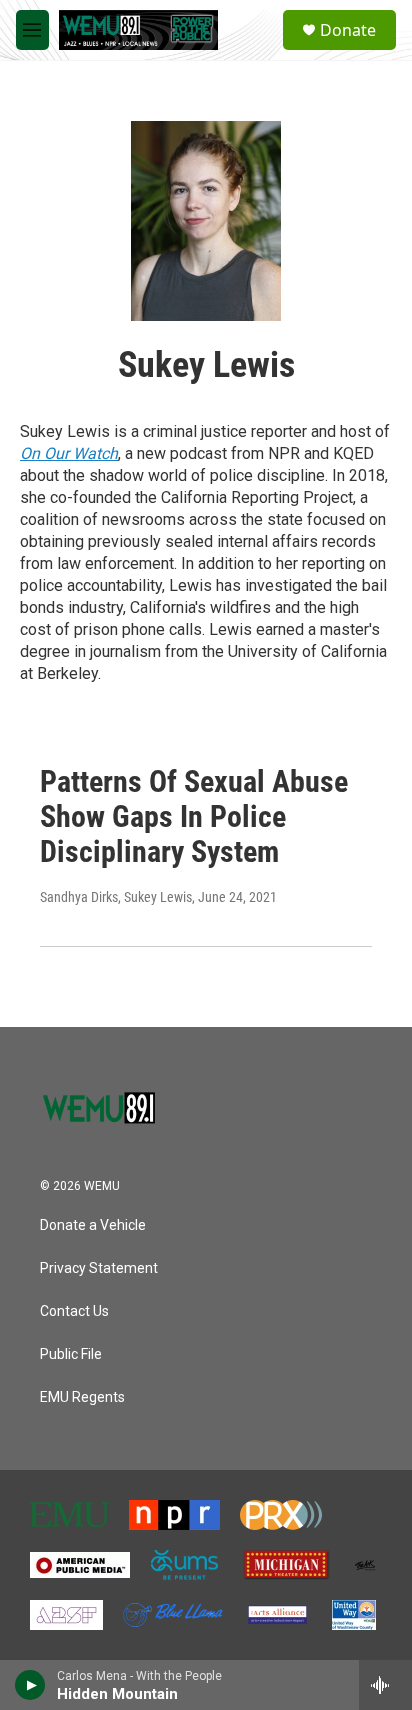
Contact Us (74, 1311)
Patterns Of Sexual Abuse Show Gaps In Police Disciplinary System (194, 816)
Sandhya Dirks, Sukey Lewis (116, 897)
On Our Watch (69, 453)
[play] (30, 1685)
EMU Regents (82, 1397)
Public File (71, 1354)
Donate (348, 30)
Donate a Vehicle (93, 1225)
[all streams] (385, 1685)
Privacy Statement (99, 1268)
